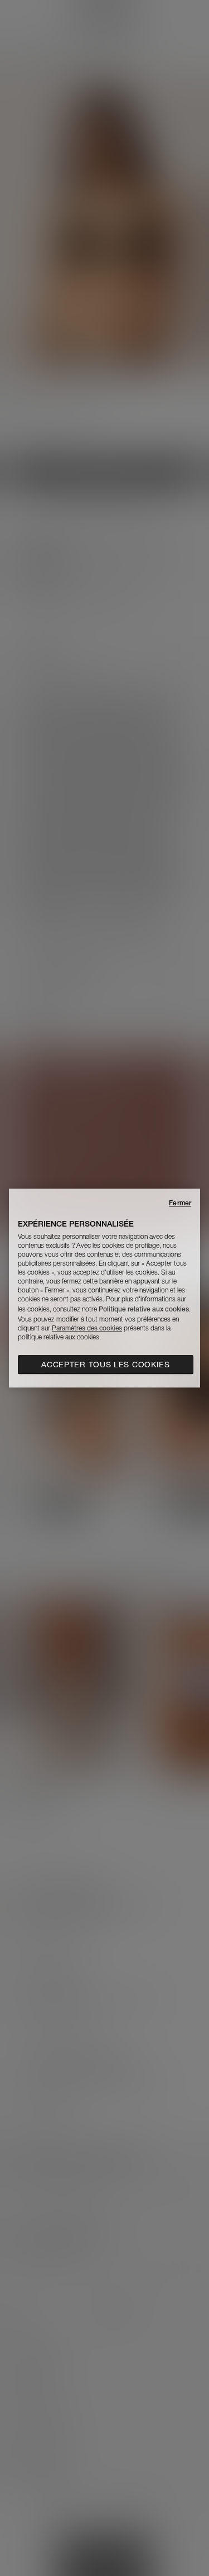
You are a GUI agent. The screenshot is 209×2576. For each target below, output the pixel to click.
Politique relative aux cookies (144, 1309)
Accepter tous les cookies (106, 1365)
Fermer (180, 1203)
